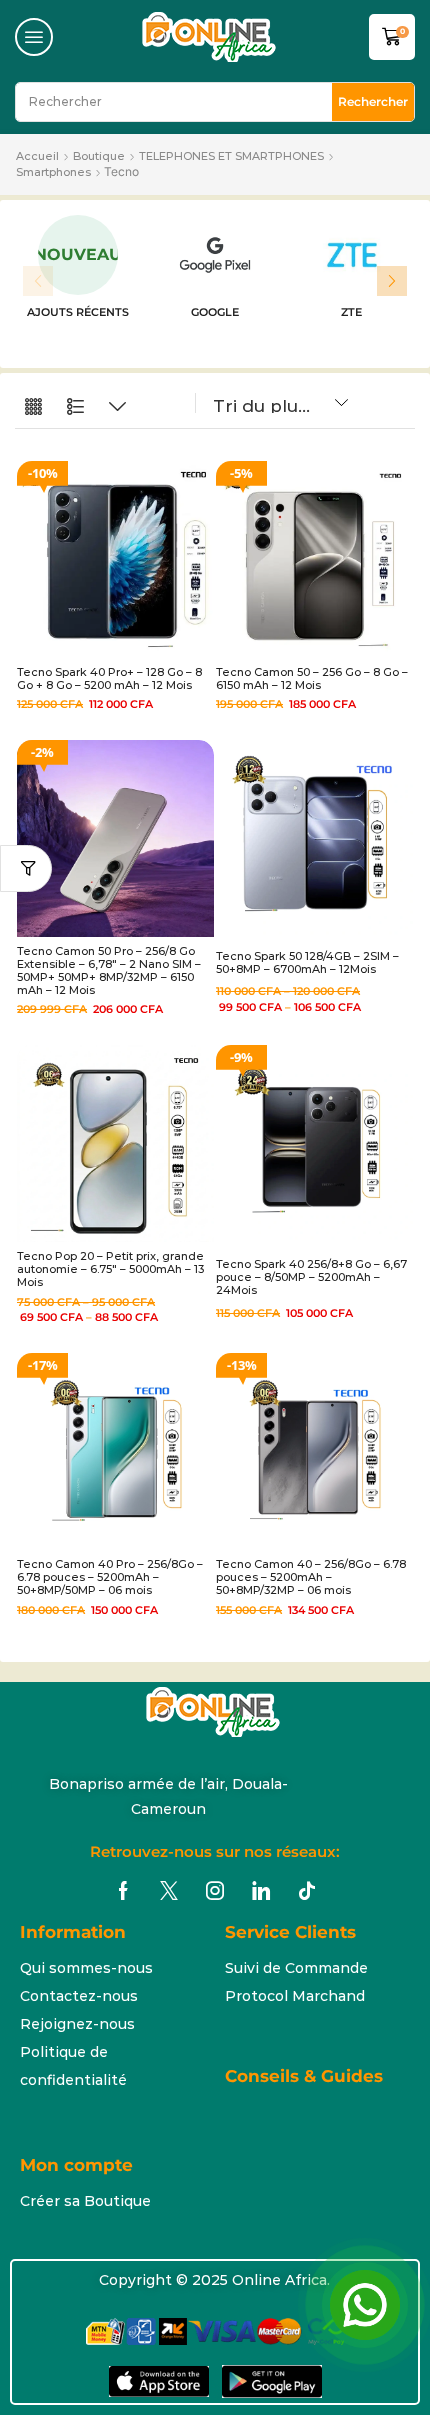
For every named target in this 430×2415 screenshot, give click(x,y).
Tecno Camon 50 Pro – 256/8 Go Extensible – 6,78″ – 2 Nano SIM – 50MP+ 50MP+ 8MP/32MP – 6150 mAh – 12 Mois (109, 971)
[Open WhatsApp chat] (365, 2305)
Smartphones (53, 172)
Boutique (99, 156)
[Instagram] (215, 1891)
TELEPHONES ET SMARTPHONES (231, 156)
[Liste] (75, 407)
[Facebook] (123, 1891)
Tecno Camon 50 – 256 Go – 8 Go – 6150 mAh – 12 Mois (312, 678)
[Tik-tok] (307, 1891)
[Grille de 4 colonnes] (33, 407)
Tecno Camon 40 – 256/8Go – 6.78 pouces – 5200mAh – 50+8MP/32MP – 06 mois (311, 1577)
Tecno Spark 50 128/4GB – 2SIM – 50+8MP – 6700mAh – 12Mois (307, 962)
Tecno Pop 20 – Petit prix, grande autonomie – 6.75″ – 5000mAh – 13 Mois (110, 1269)
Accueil (37, 156)
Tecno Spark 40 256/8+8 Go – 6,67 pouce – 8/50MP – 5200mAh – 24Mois (311, 1277)
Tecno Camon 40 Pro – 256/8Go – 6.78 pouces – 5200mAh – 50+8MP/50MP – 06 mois (110, 1577)
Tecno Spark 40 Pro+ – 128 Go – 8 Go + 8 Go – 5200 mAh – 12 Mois (109, 678)
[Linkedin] (261, 1891)
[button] (34, 37)
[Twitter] (169, 1891)
